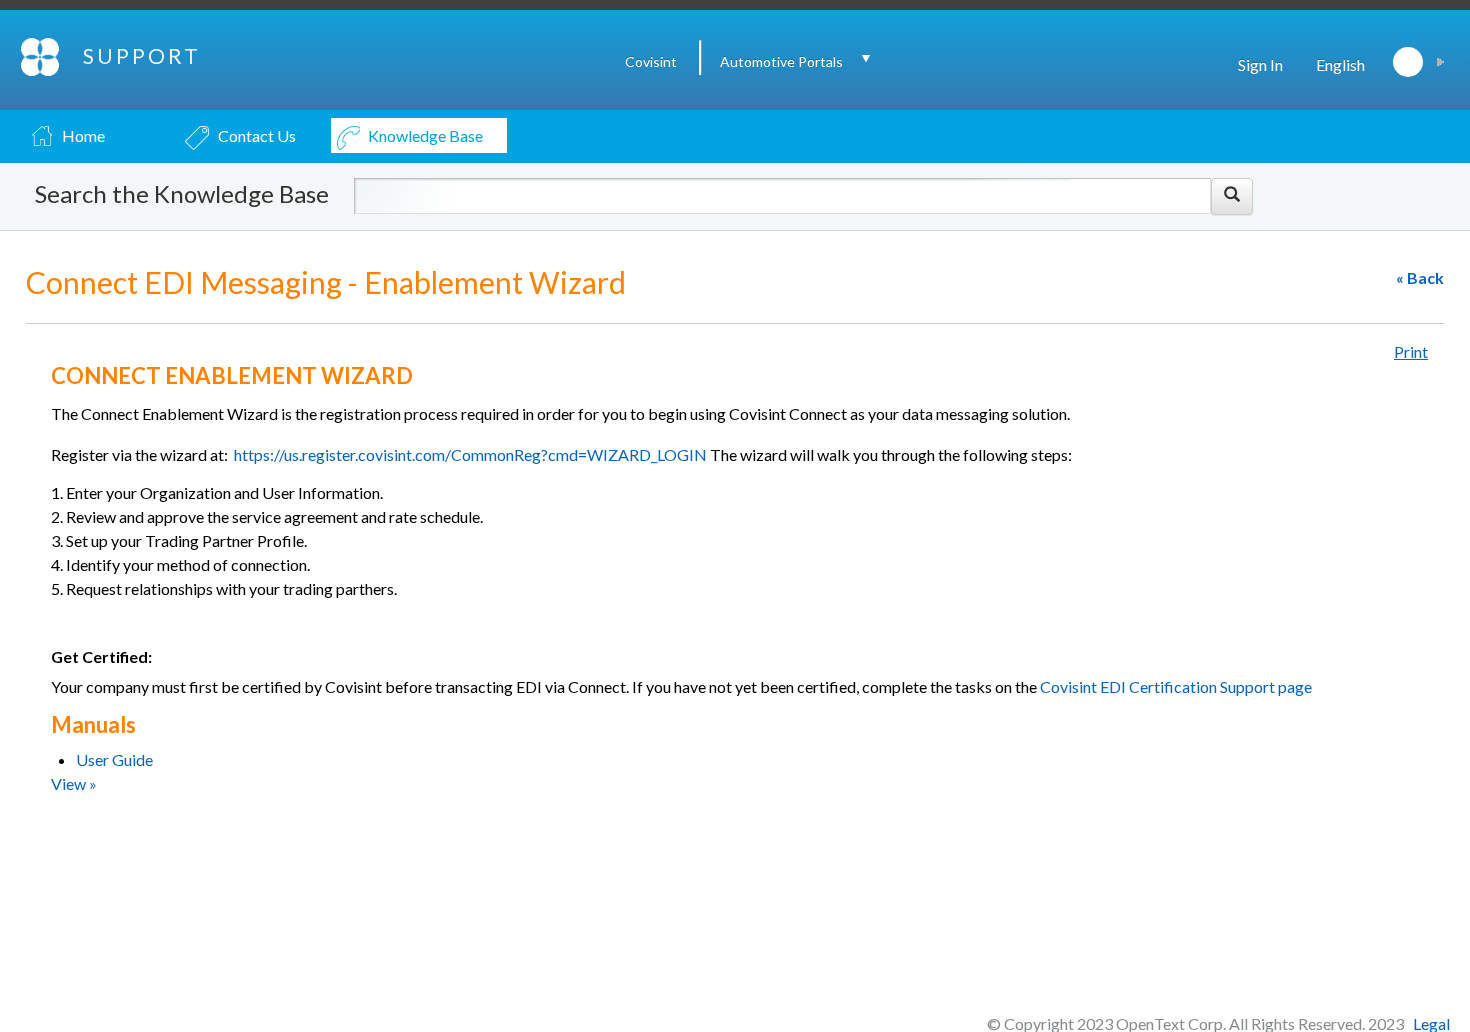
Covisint (651, 61)
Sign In (1260, 64)
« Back (1420, 277)
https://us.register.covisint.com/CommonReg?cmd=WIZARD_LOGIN (472, 454)
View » (74, 783)
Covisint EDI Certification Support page (1174, 686)
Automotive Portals (781, 61)
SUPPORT (142, 56)
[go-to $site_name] (41, 54)
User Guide (114, 759)
